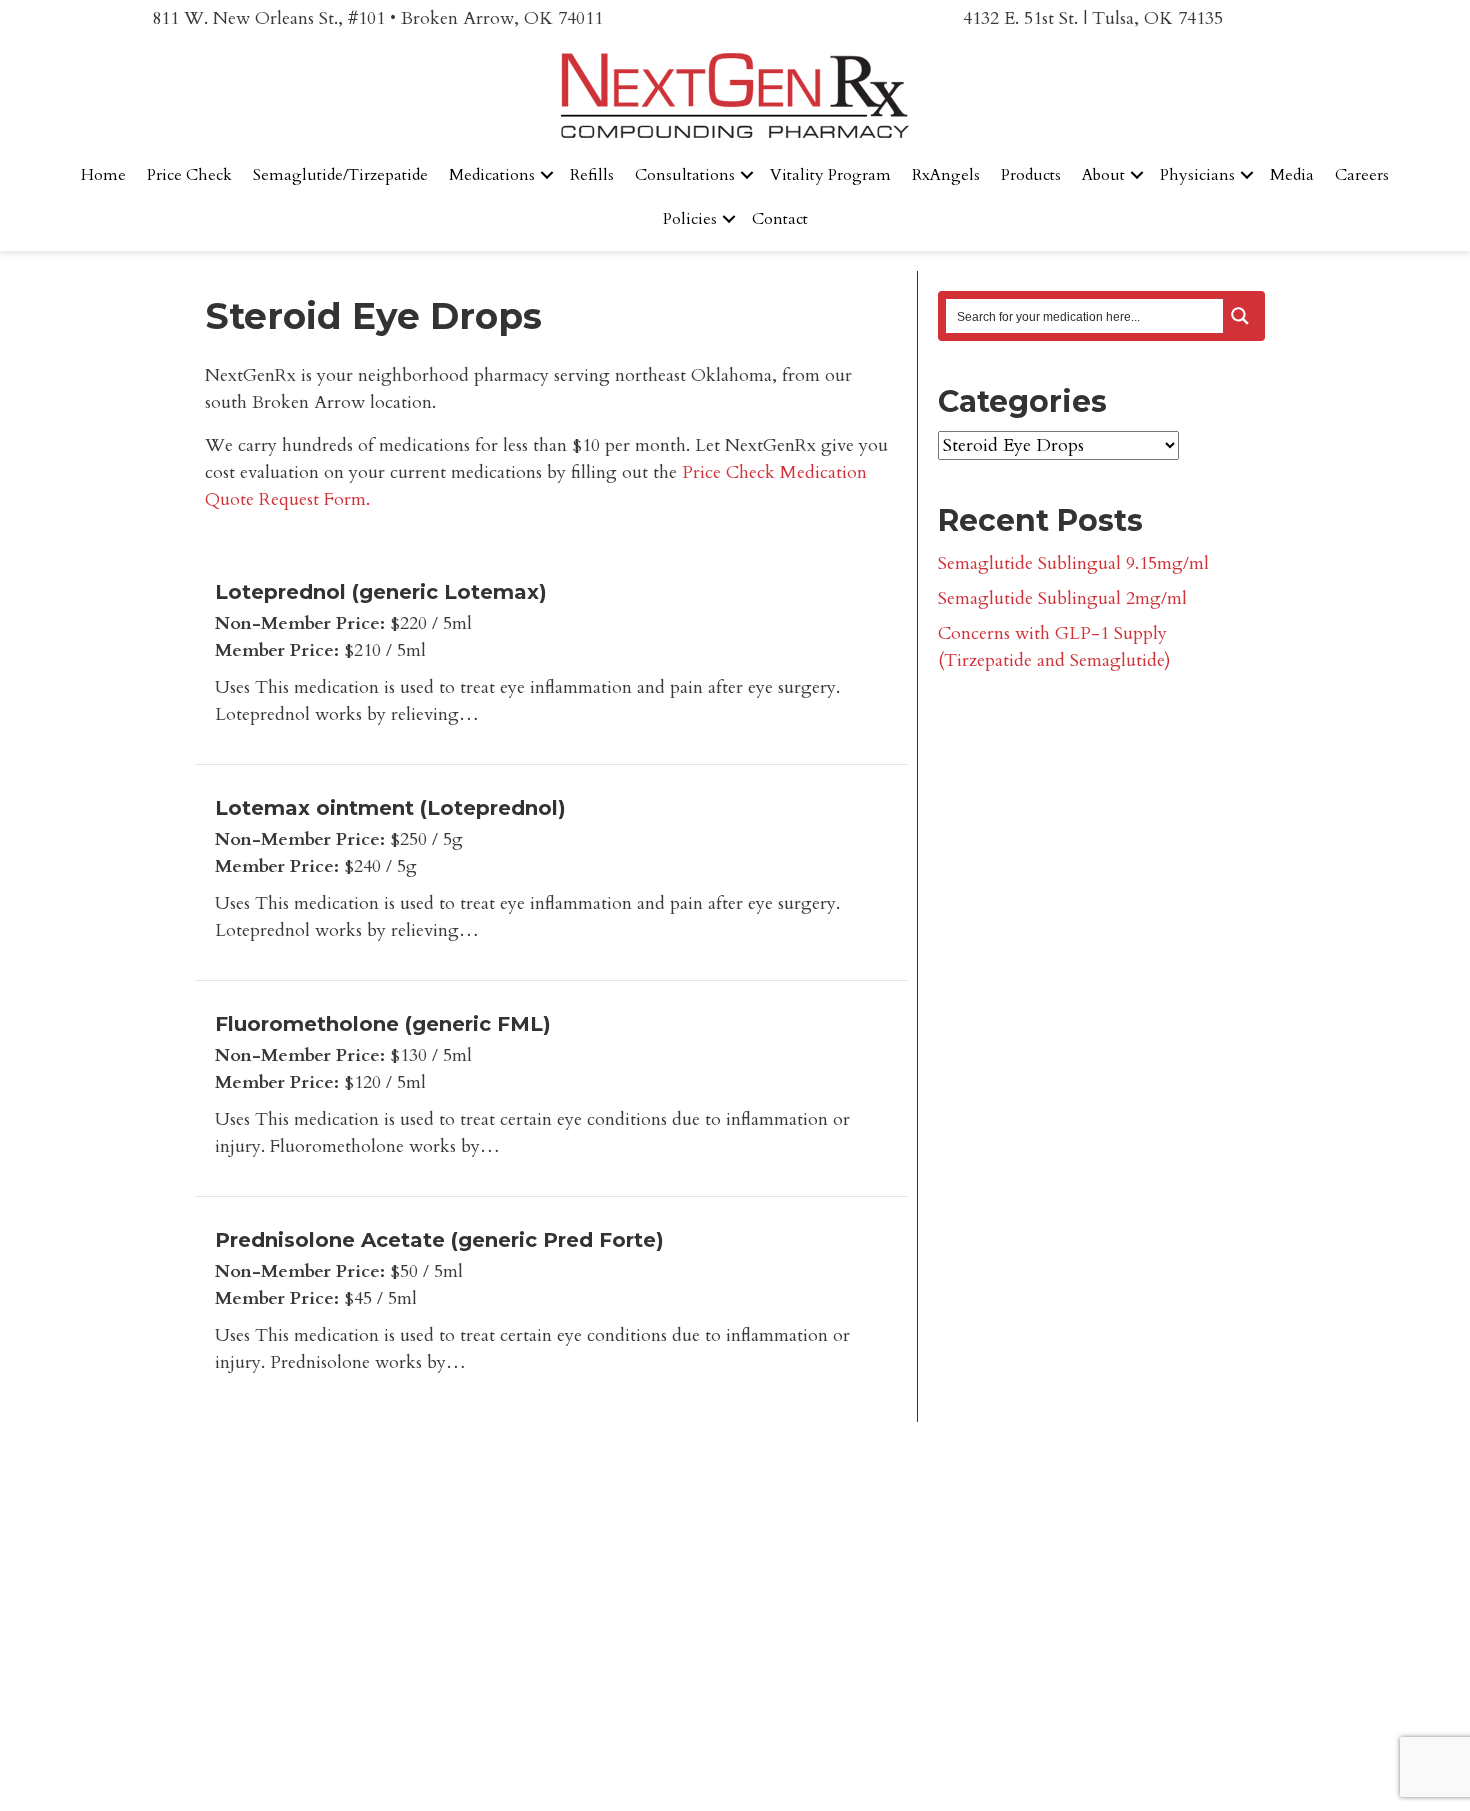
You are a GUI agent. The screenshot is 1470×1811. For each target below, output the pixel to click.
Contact (780, 219)
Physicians (1197, 175)
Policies (690, 219)
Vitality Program (830, 175)
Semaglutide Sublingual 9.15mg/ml (1073, 563)
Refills (592, 175)
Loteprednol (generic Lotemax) (381, 592)
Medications (492, 175)
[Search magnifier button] (1240, 316)
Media (1292, 175)
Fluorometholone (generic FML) (383, 1024)
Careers (1362, 175)
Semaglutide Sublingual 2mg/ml (1062, 598)
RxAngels (946, 175)
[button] (547, 175)
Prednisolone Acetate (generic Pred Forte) (439, 1240)
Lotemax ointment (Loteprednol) (390, 808)
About (1103, 175)
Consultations (685, 175)
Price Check (189, 175)
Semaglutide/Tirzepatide (340, 175)
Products (1031, 175)
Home (103, 175)
